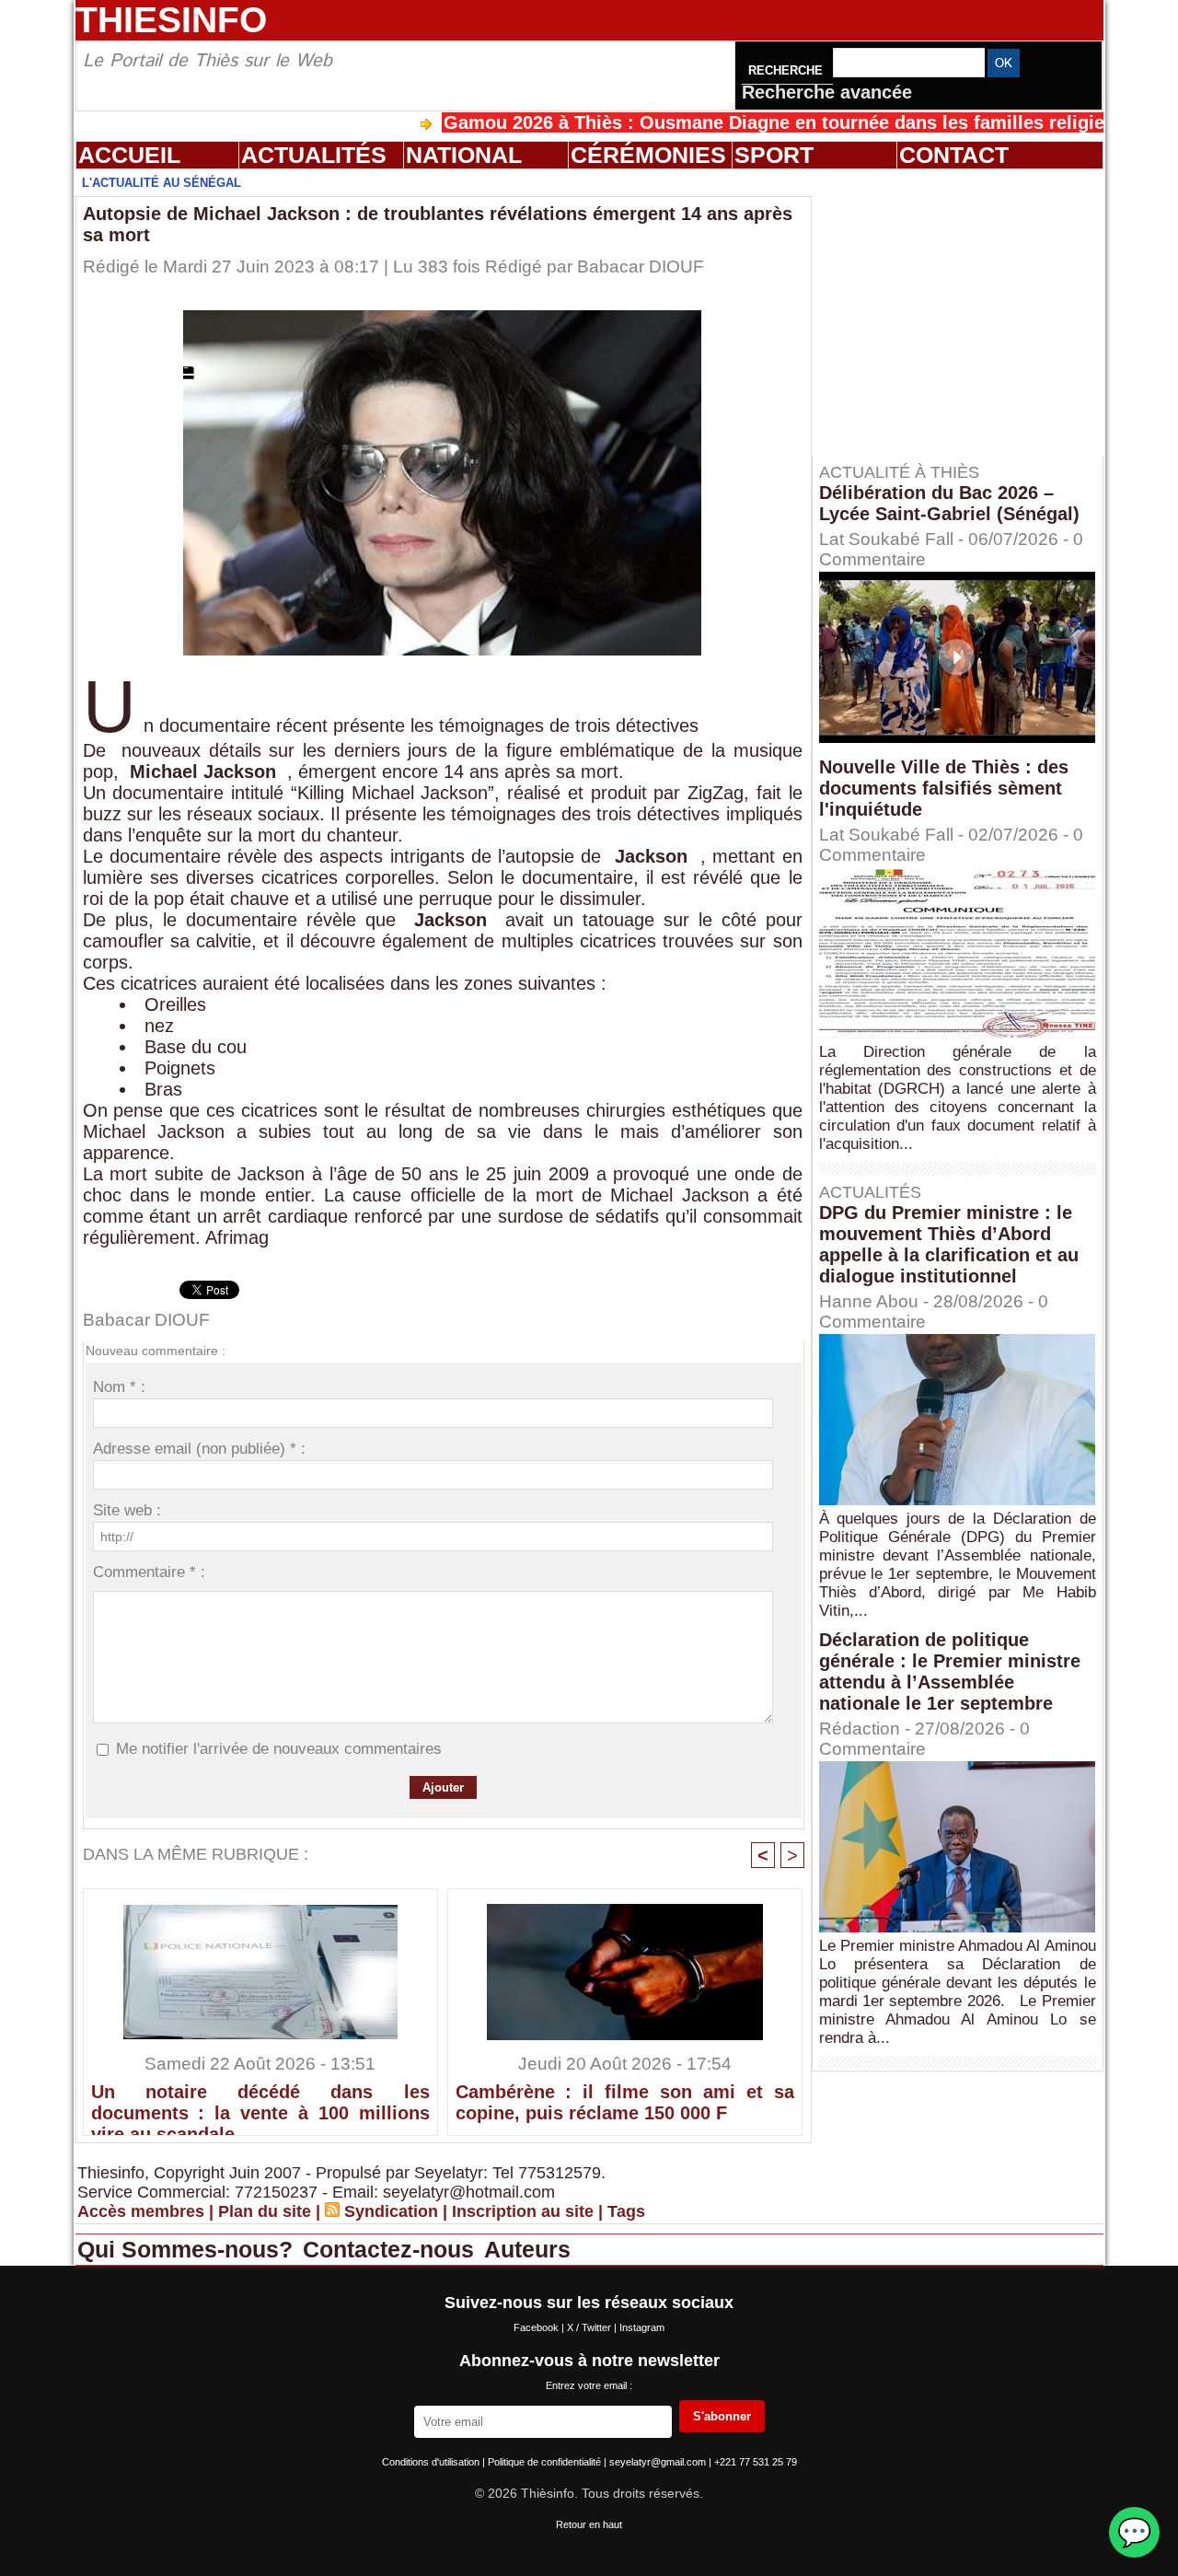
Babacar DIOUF (641, 267)
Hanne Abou (869, 1301)
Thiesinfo (171, 20)
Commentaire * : (149, 1572)
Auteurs (527, 2249)
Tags (626, 2211)
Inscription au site (523, 2211)
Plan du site (265, 2211)
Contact (954, 155)
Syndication (391, 2211)
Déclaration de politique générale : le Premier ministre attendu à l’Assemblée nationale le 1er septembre (950, 1671)
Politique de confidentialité (546, 2462)
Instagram (642, 2327)
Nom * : (119, 1387)
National (464, 155)
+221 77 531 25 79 (756, 2462)
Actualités (314, 155)
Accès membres (141, 2211)
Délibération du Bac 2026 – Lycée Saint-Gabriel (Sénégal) (949, 503)
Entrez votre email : (589, 2385)
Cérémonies (648, 155)
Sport (774, 155)
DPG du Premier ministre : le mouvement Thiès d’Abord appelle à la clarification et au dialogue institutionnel (949, 1244)
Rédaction (860, 1729)
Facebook (537, 2327)
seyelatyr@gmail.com (659, 2462)
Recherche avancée (827, 92)
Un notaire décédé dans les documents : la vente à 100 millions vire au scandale (260, 2105)
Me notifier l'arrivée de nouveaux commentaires (279, 1749)
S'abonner (722, 2416)
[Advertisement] (966, 312)
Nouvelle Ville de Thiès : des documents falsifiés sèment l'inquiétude (944, 788)
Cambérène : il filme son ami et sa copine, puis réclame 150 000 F (625, 2102)
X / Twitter (590, 2327)
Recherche (787, 70)
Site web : (127, 1510)
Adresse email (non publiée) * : (199, 1449)
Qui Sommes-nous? (188, 2249)
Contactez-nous (392, 2249)
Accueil (129, 155)
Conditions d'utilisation (432, 2462)
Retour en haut (589, 2524)
